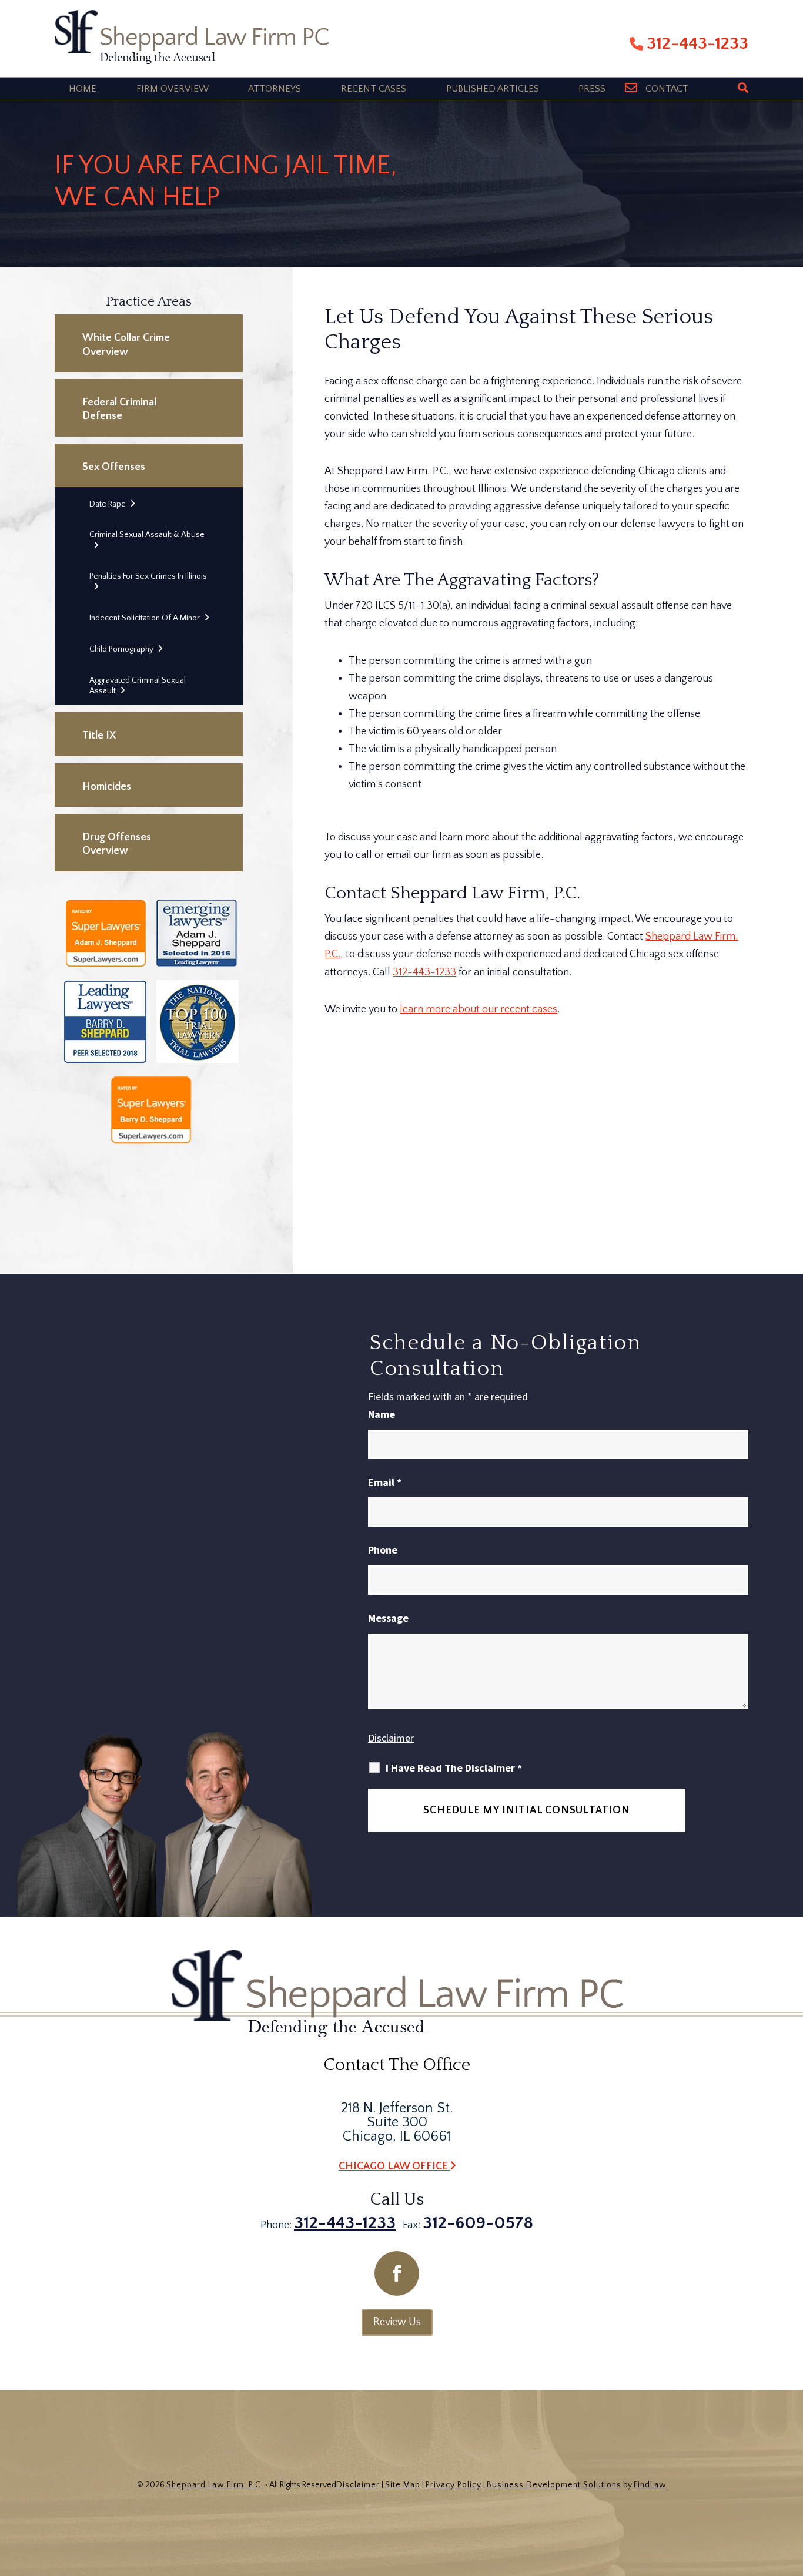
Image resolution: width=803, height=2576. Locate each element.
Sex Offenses (114, 467)
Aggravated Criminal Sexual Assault (138, 686)
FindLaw (650, 2485)
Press (592, 89)
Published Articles (493, 89)
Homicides (107, 787)
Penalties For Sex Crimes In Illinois (148, 576)
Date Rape (108, 504)
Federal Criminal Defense (119, 409)
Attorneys (275, 89)
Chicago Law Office (394, 2166)
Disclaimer (391, 1738)
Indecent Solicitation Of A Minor (145, 618)
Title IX (99, 736)
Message (388, 1618)
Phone (383, 1550)
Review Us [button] (397, 2322)
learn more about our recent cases (479, 1009)
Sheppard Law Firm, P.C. (215, 2485)
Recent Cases (374, 89)
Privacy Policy (454, 2485)
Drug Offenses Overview (117, 844)
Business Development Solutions (554, 2485)
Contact (667, 89)
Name (382, 1414)
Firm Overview (173, 89)
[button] (791, 2491)
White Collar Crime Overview (126, 345)
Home (83, 89)
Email (385, 1482)
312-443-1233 (697, 44)
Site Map (403, 2485)
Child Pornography (121, 649)
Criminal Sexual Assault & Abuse (147, 535)
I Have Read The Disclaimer (454, 1768)
